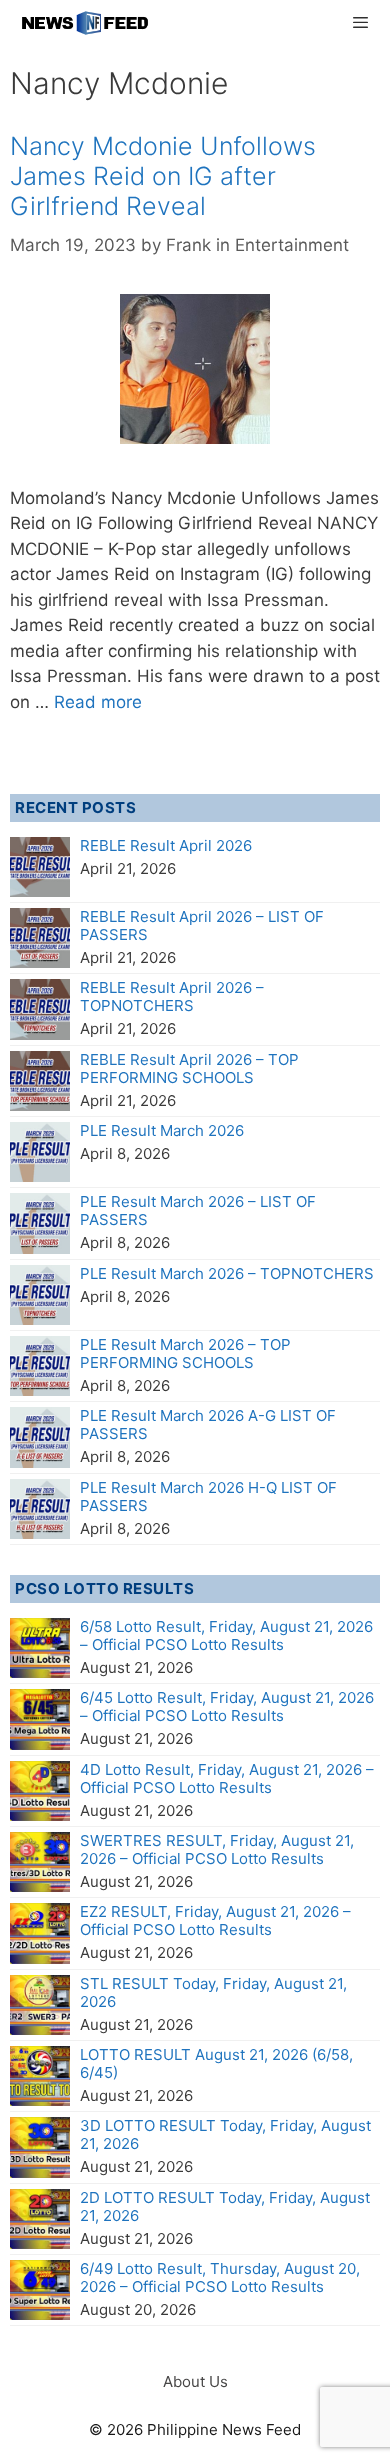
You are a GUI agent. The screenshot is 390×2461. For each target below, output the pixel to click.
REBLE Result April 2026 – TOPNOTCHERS (172, 996)
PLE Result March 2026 (162, 1130)
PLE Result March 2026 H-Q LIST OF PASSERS (208, 1496)
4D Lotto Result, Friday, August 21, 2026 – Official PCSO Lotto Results (227, 1778)
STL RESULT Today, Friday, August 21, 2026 (213, 1992)
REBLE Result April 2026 (166, 845)
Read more (98, 702)
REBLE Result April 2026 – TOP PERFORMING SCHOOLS (189, 1068)
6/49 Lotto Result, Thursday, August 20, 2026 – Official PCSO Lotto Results (220, 2277)
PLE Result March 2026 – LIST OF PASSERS (198, 1210)
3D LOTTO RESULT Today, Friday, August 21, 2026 (225, 2134)
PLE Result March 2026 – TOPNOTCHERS (227, 1273)
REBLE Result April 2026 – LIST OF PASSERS (202, 925)
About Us (195, 2381)
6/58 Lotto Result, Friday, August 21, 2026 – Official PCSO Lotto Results (226, 1635)
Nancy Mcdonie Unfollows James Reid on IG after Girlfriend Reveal (163, 176)
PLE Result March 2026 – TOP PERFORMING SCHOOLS (185, 1353)
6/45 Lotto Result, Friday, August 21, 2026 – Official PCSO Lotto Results (227, 1706)
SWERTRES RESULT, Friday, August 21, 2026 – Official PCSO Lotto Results (217, 1849)
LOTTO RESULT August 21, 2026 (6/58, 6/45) (216, 2063)
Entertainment (292, 245)
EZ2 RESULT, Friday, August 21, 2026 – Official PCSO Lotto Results (215, 1920)
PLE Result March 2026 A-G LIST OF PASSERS (208, 1424)
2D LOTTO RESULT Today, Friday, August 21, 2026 (225, 2206)
